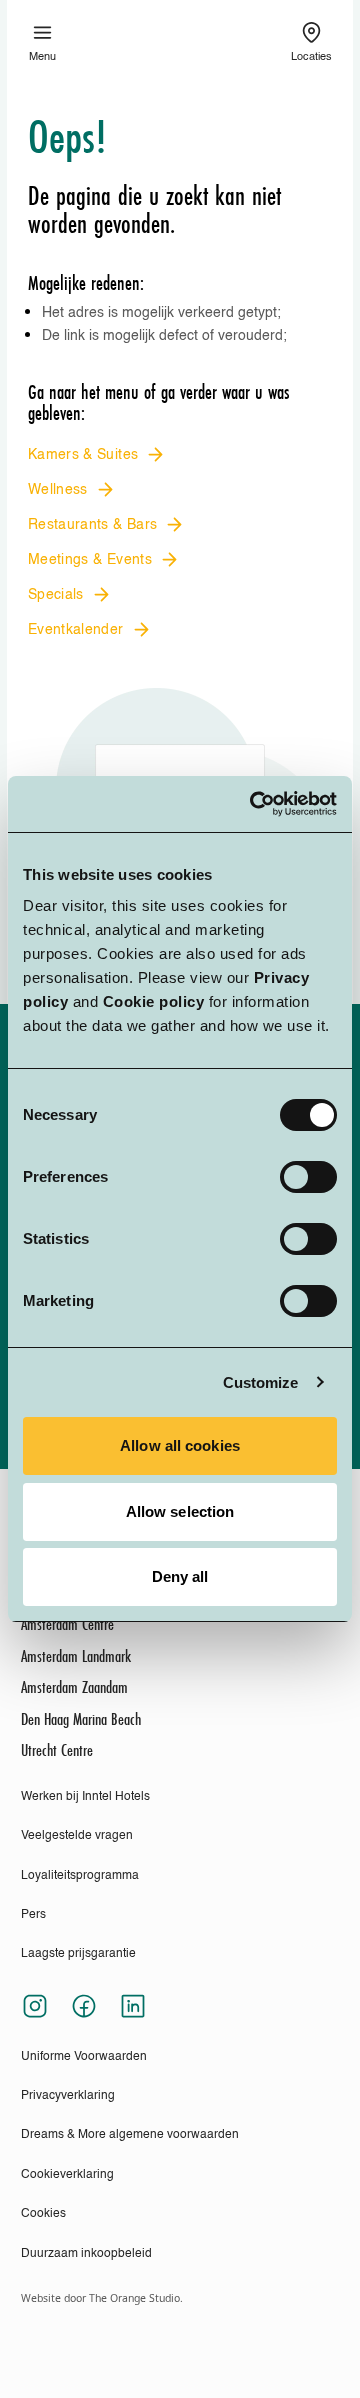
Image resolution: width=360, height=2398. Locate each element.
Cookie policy (154, 1001)
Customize (261, 1382)
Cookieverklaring (67, 2175)
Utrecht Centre (57, 1751)
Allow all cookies (180, 1445)
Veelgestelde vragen (77, 1836)
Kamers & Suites (83, 455)
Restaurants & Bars (92, 525)
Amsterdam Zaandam (74, 1688)
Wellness (58, 490)
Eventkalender (76, 630)
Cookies (43, 2214)
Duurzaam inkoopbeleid (86, 2254)
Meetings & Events (90, 560)
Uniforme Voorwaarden (84, 2057)
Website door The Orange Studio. (102, 2298)
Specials (56, 595)
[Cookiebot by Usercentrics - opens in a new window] (254, 804)
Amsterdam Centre (67, 1625)
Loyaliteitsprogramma (80, 1876)
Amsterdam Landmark (76, 1657)
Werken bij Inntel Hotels (85, 1797)
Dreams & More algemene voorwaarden (130, 2135)
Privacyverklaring (68, 2096)
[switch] (308, 1177)
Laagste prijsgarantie (78, 1954)
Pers (33, 1915)
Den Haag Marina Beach (81, 1720)
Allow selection (180, 1511)
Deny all (180, 1576)
